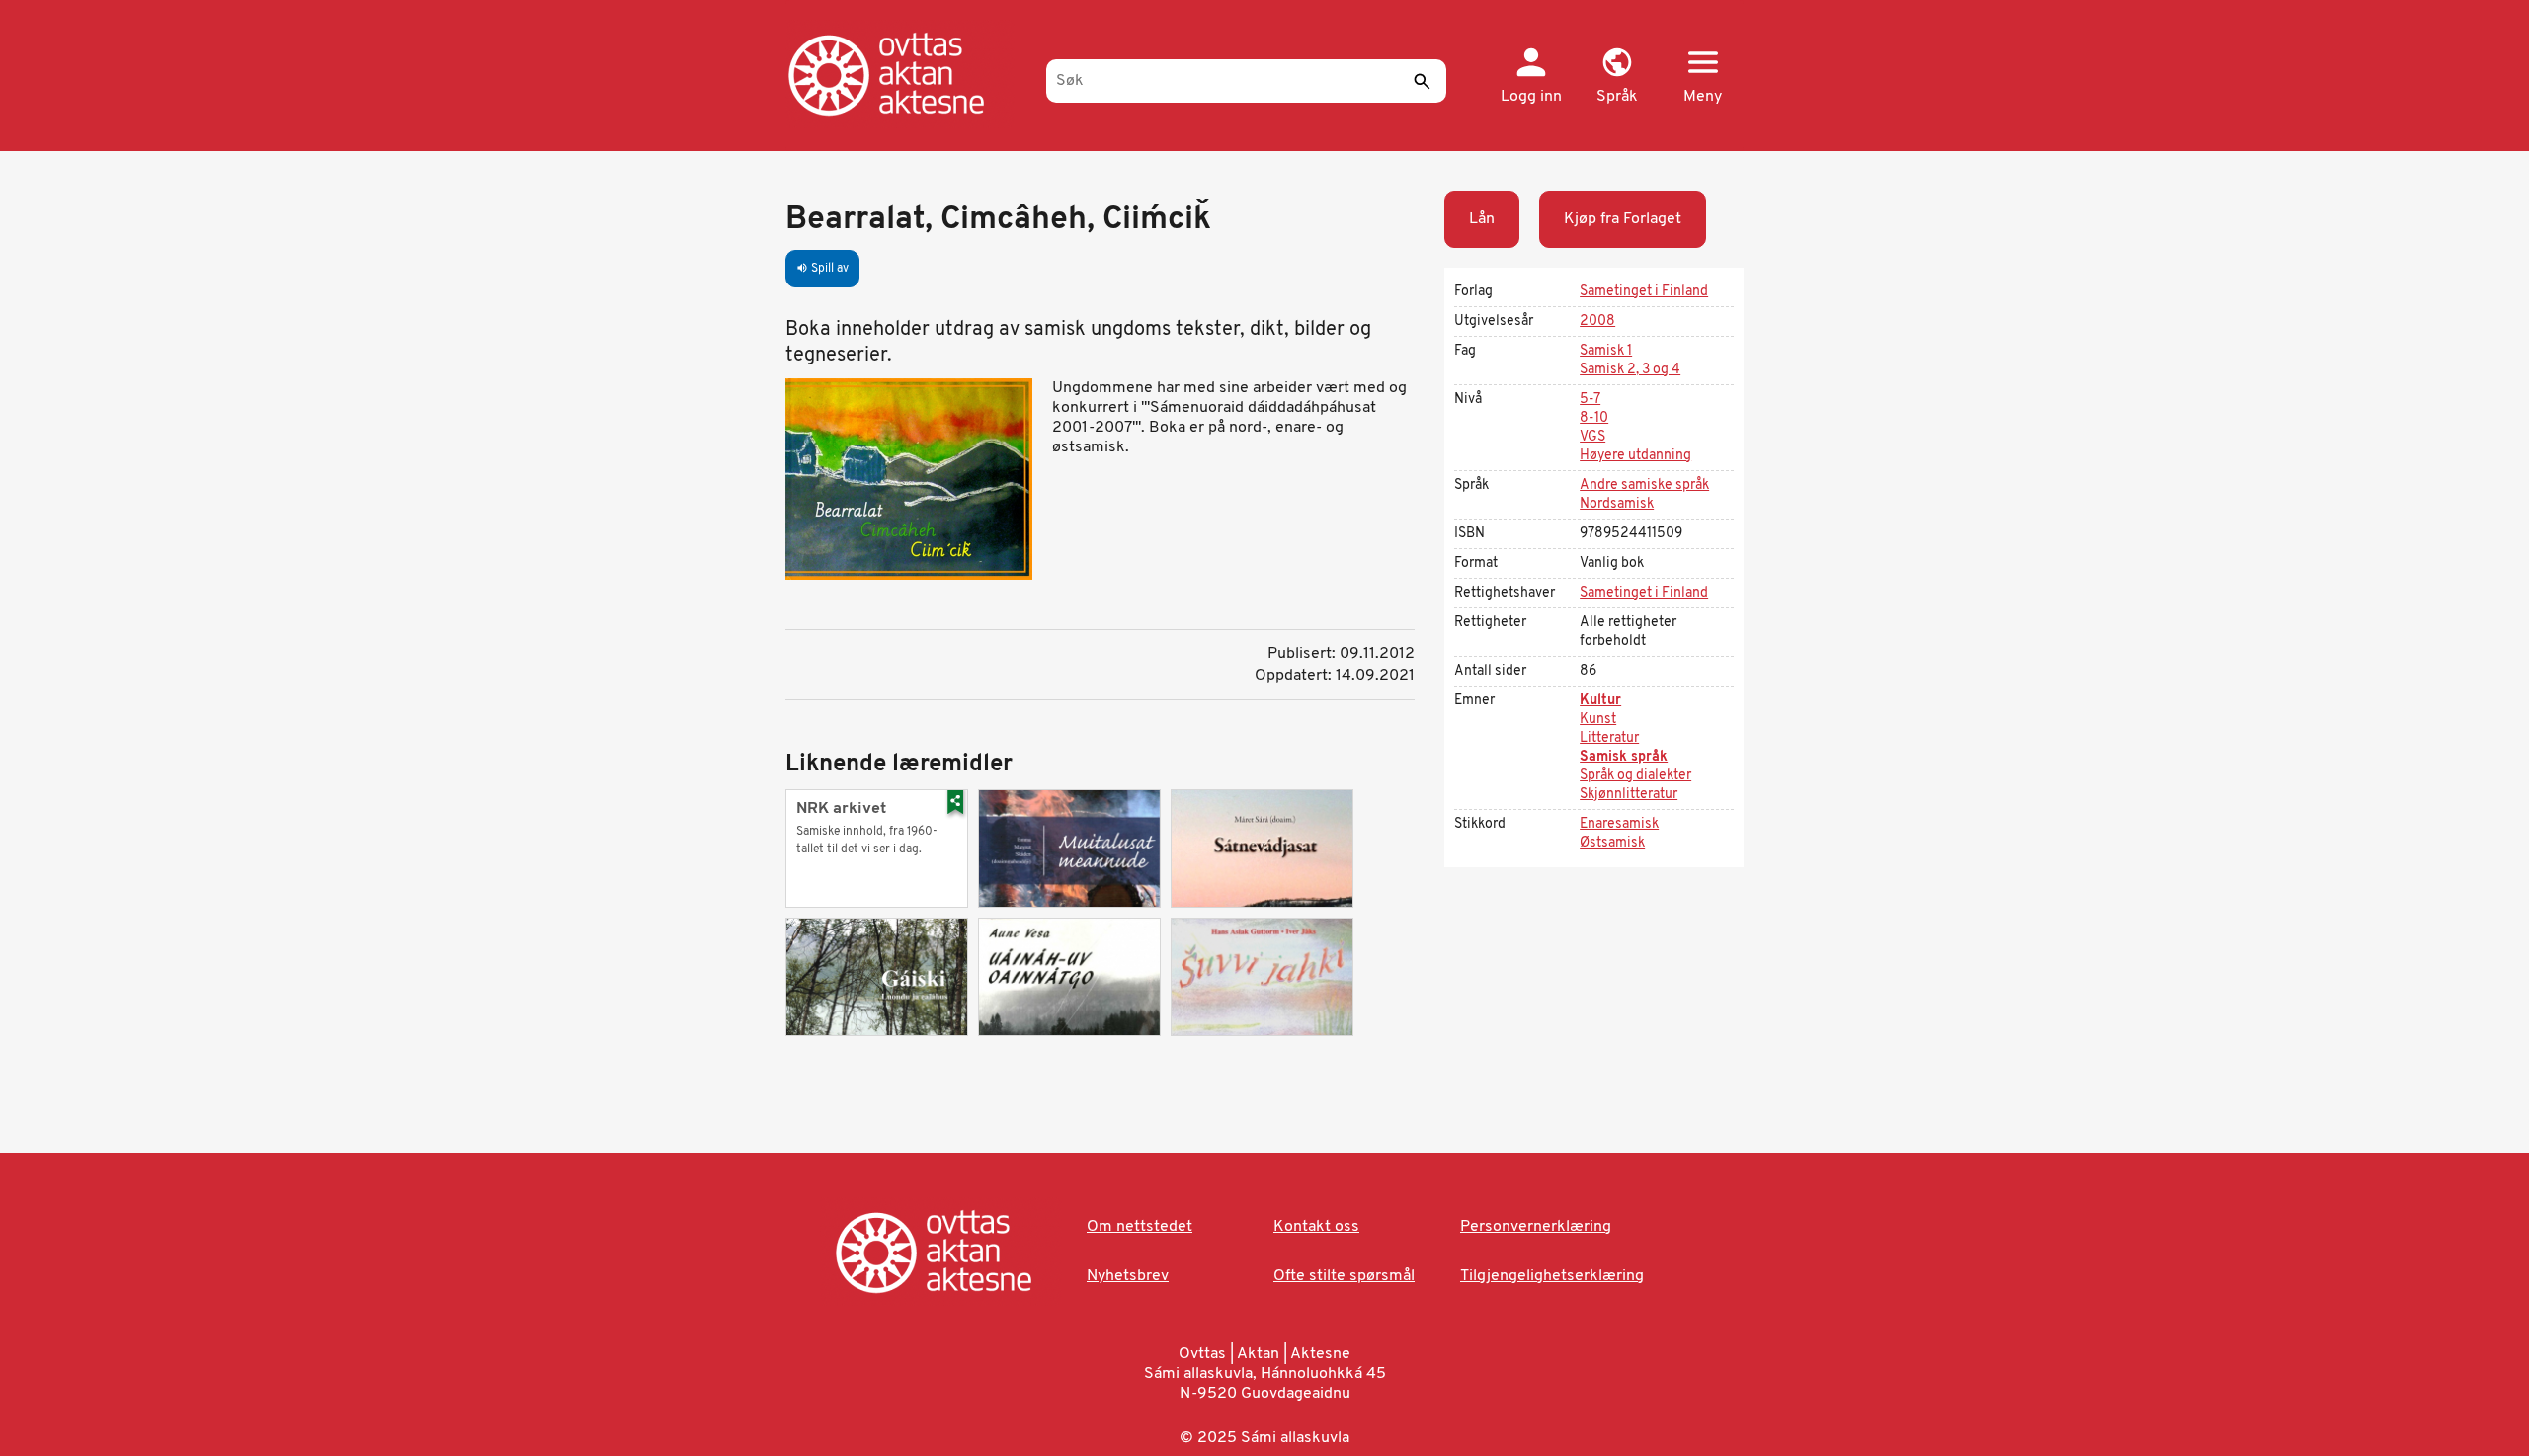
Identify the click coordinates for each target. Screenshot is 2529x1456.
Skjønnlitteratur (1629, 795)
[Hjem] (906, 74)
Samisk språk (1624, 757)
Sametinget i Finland (1644, 292)
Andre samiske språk (1644, 485)
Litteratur (1609, 738)
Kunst (1598, 720)
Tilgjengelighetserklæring (1552, 1276)
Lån (1482, 219)
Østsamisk (1612, 843)
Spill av (822, 269)
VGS (1592, 437)
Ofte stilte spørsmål (1344, 1276)
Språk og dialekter (1635, 776)
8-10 (1594, 418)
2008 (1597, 322)
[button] (1617, 77)
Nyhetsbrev (1128, 1276)
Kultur (1600, 701)
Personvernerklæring (1536, 1227)
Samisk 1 (1606, 351)
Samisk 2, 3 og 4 (1630, 370)
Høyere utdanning (1635, 456)
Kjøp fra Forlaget (1623, 219)
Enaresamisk (1619, 824)
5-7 (1590, 400)
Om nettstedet (1140, 1227)
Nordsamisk (1617, 504)
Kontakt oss (1316, 1227)
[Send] (1422, 81)
